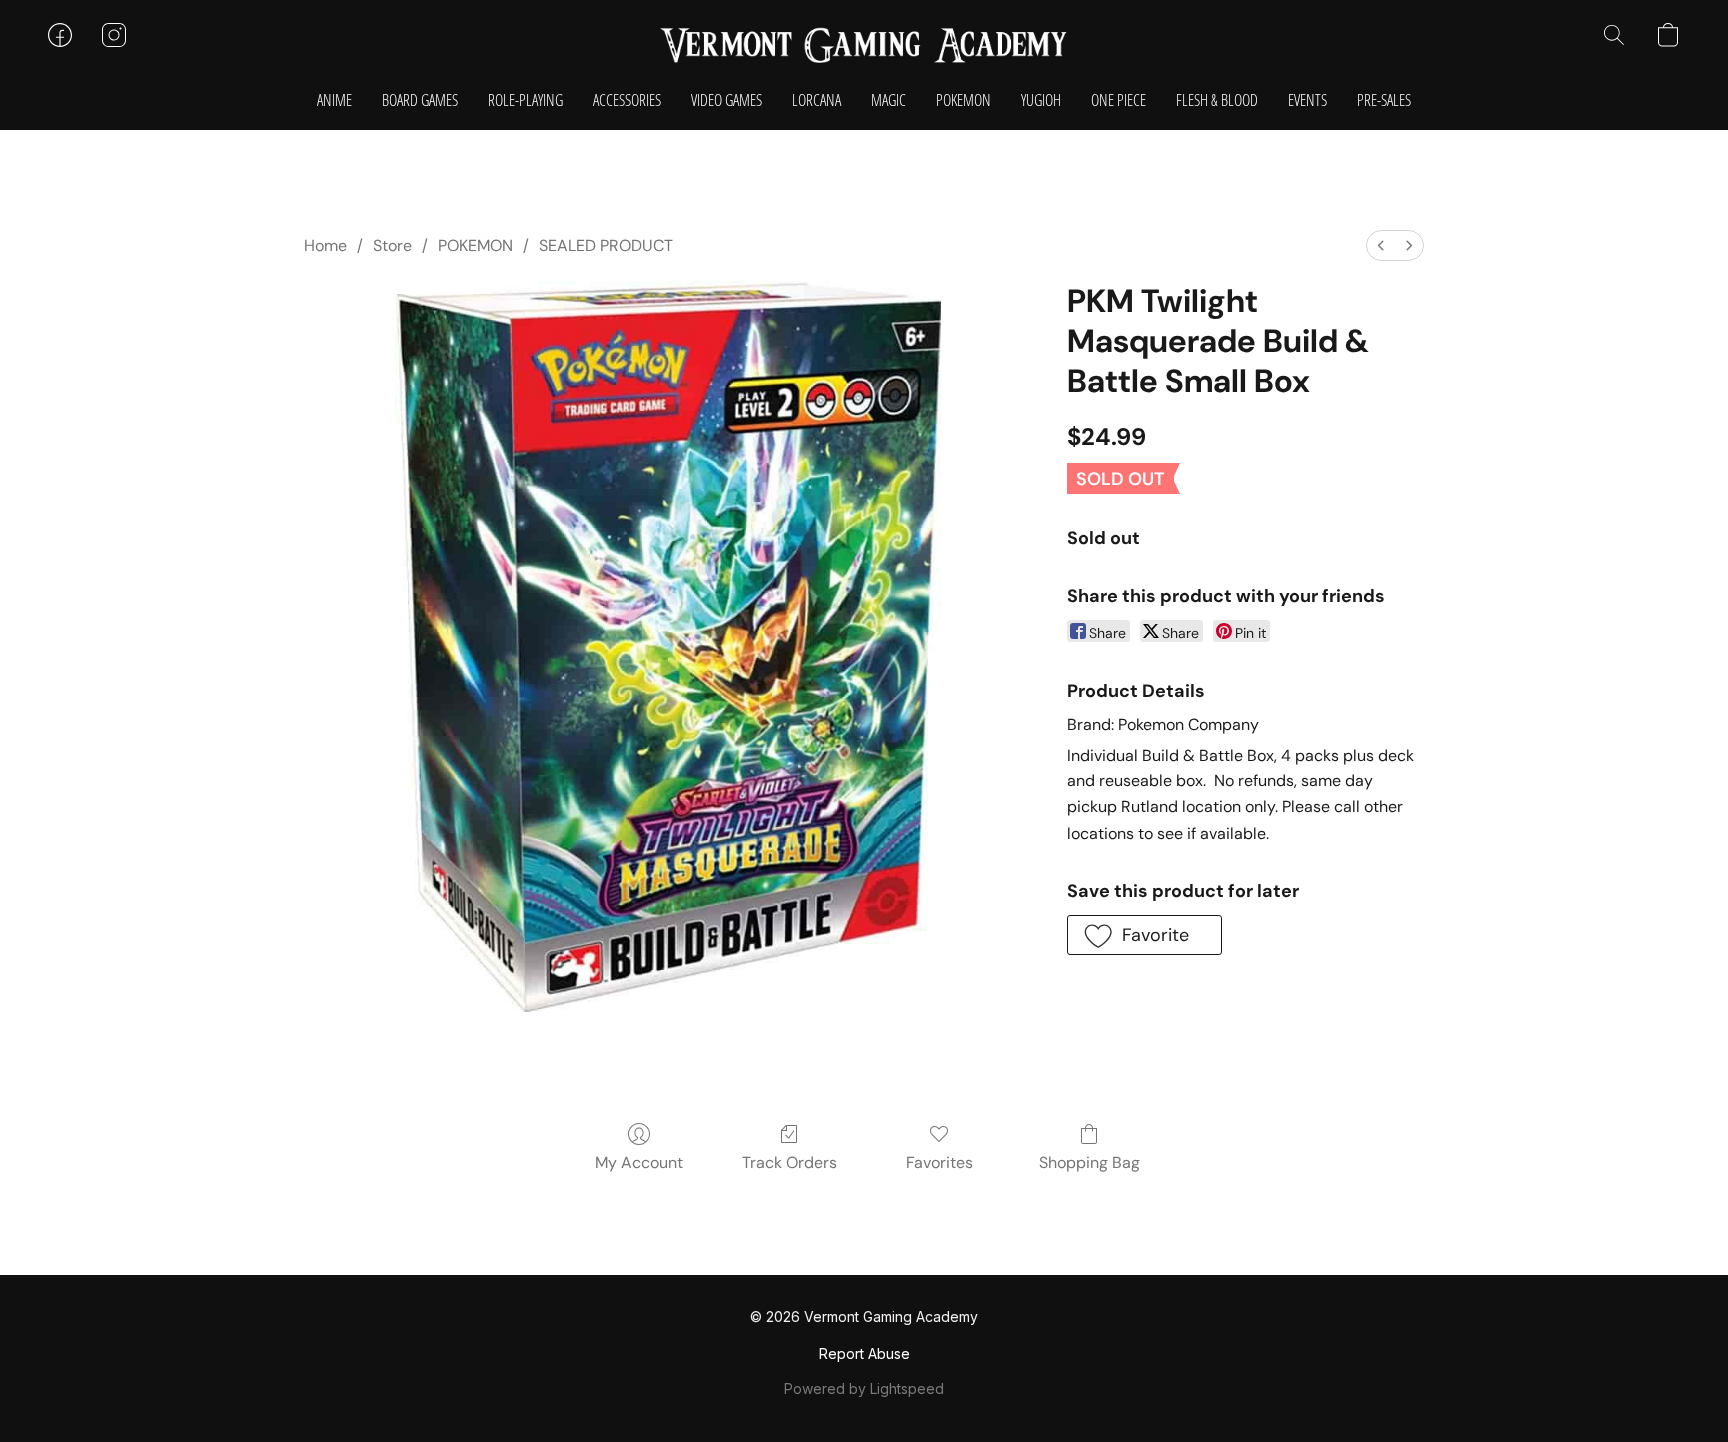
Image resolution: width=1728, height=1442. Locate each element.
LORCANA (816, 100)
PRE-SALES (1384, 100)
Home (325, 245)
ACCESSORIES (627, 100)
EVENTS (1307, 100)
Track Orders (789, 1162)
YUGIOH (1041, 100)
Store (392, 245)
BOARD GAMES (420, 100)
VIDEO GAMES (726, 100)
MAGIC (888, 100)
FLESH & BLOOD (1217, 100)
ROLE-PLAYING (525, 100)
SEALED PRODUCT (606, 245)
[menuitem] (1381, 245)
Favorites (939, 1162)
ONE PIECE (1118, 100)
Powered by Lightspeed (864, 1388)
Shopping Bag (1089, 1162)
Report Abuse (864, 1353)
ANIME (334, 100)
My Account (639, 1162)
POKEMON (963, 100)
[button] (864, 45)
